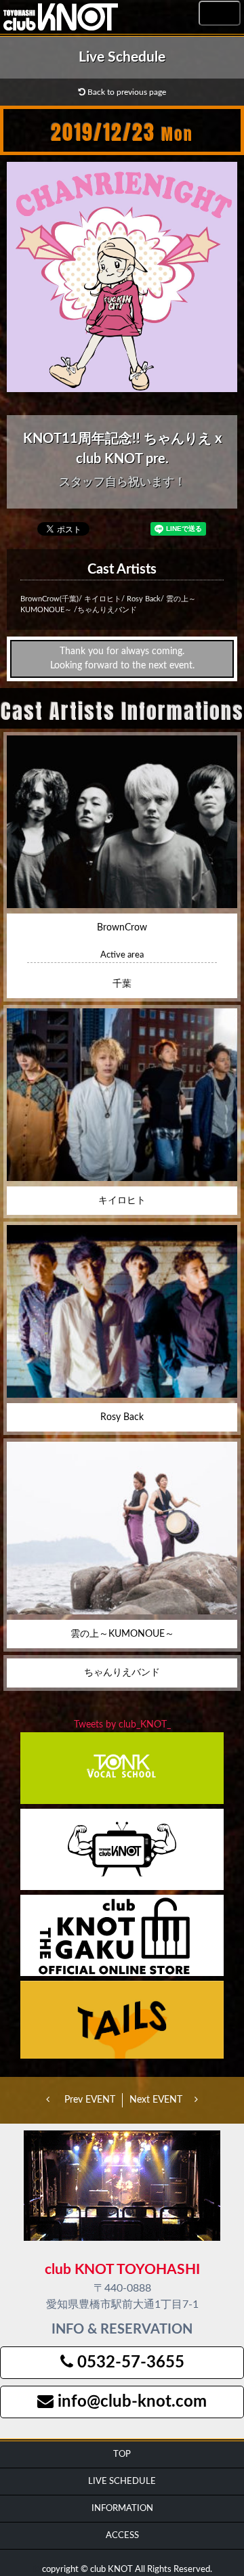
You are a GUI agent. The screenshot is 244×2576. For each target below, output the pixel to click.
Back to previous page (126, 92)
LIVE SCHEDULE (122, 2481)
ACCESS (122, 2535)
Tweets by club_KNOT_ (122, 1725)
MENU (220, 14)
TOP (122, 2454)
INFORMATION (122, 2508)
